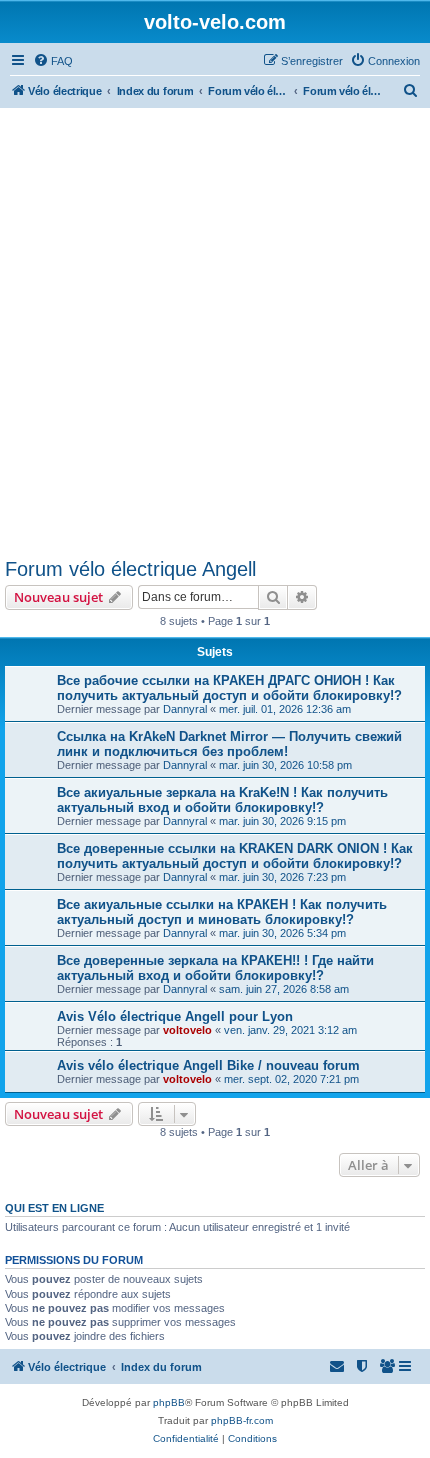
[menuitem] (53, 61)
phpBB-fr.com (242, 1420)
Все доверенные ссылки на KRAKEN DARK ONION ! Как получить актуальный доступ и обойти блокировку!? (235, 856)
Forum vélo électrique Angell (130, 569)
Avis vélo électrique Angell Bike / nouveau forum (208, 1065)
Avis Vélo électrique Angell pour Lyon (175, 1016)
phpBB (169, 1402)
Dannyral (185, 709)
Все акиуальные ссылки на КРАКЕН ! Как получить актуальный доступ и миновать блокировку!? (222, 912)
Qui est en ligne (54, 1208)
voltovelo (187, 1030)
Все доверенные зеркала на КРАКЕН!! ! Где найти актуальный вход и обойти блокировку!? (215, 968)
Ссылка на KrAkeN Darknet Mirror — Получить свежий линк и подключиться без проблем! (229, 744)
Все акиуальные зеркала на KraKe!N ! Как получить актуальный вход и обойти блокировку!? (222, 800)
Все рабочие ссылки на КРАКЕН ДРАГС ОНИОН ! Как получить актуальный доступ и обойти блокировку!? (229, 688)
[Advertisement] (215, 333)
